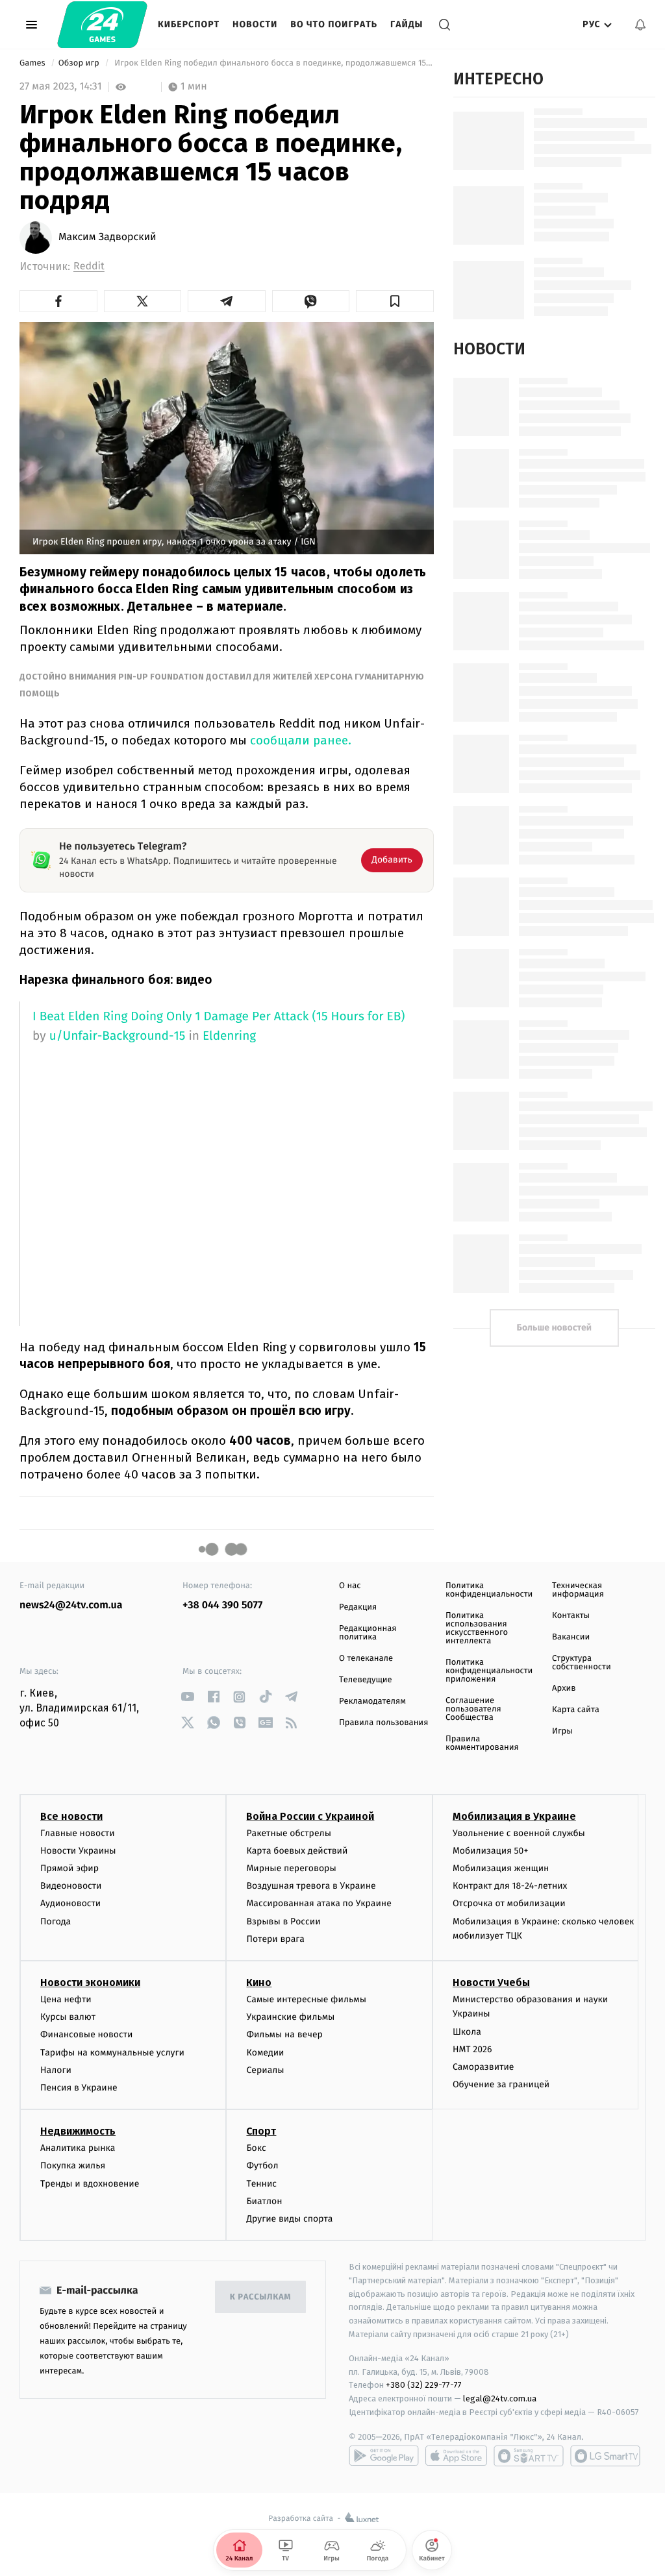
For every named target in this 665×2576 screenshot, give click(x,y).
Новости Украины (78, 1851)
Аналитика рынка (78, 2148)
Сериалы (265, 2070)
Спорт (261, 2131)
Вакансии (571, 1637)
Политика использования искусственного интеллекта (477, 1628)
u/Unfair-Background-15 (118, 1036)
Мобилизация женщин (501, 1868)
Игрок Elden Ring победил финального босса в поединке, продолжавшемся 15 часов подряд (273, 63)
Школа (467, 2032)
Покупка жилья (73, 2165)
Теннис (261, 2184)
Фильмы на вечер (284, 2034)
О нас (350, 1586)
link (187, 1697)
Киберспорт (189, 24)
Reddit (89, 266)
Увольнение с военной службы (519, 1833)
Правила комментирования (482, 1743)
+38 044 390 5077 (222, 1605)
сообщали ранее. (299, 740)
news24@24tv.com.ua (71, 1605)
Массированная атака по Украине (319, 1903)
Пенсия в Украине (79, 2088)
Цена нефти (66, 1999)
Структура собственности (582, 1663)
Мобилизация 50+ (490, 1851)
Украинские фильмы (290, 2017)
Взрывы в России (283, 1921)
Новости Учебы (491, 1982)
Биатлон (264, 2201)
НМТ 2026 (472, 2049)
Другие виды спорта (289, 2219)
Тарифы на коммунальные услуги (112, 2053)
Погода (56, 1921)
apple (456, 2456)
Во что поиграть (334, 24)
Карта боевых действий (297, 1851)
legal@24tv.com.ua (500, 2398)
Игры (562, 1731)
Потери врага (275, 1939)
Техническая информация (578, 1590)
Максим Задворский (107, 238)
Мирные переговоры (291, 1868)
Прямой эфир (69, 1868)
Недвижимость (78, 2131)
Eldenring (229, 1036)
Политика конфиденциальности (489, 1590)
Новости (255, 24)
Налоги (56, 2070)
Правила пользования (383, 1723)
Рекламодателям (372, 1701)
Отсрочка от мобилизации (509, 1903)
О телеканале (366, 1659)
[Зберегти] (395, 301)
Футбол (262, 2165)
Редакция (358, 1607)
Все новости (71, 1816)
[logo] (102, 25)
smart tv (529, 2456)
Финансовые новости (86, 2034)
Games (33, 63)
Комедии (265, 2053)
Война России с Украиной (310, 1816)
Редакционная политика (368, 1633)
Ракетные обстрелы (288, 1833)
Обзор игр (80, 63)
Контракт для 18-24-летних (510, 1886)
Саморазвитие (483, 2067)
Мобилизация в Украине (514, 1816)
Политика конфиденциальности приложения (489, 1671)
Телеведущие (366, 1680)
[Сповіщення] (640, 25)
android (384, 2456)
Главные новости (78, 1833)
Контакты (571, 1616)
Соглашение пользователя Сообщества (473, 1709)
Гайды (407, 24)
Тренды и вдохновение (90, 2184)
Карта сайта (576, 1710)
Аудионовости (70, 1903)
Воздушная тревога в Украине (311, 1886)
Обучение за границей (501, 2084)
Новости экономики (90, 1982)
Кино (259, 1982)
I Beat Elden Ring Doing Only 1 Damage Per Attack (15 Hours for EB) (219, 1017)
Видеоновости (71, 1886)
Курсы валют (68, 2017)
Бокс (256, 2148)
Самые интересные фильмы (306, 1999)
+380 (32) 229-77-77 (424, 2385)
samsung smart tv (605, 2456)
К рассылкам (260, 2297)
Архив (564, 1688)
